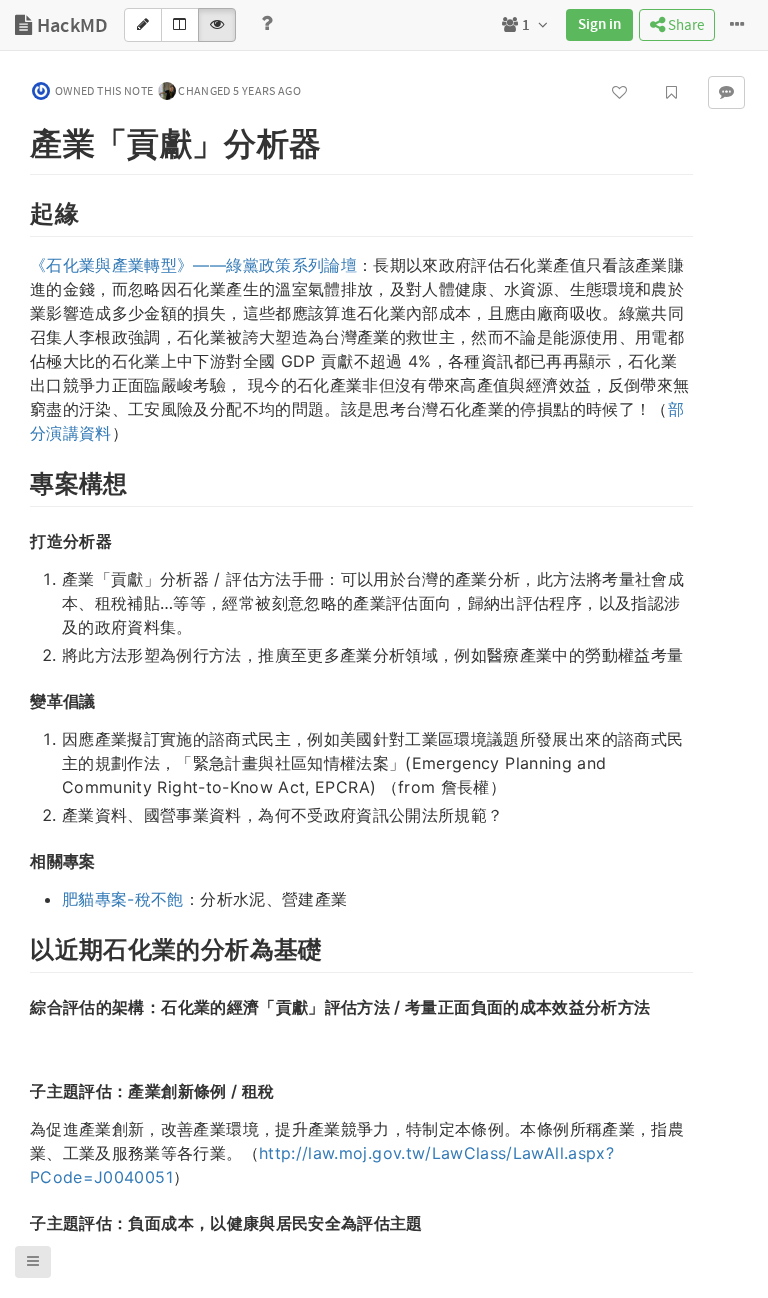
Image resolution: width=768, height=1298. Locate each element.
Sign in (599, 25)
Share (684, 25)
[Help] (267, 25)
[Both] (180, 25)
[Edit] (143, 25)
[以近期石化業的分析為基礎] (20, 947)
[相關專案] (20, 860)
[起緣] (20, 211)
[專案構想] (20, 481)
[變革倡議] (20, 700)
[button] (33, 1262)
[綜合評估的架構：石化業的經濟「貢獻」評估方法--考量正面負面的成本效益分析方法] (20, 1006)
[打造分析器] (20, 540)
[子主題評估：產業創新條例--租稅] (20, 1090)
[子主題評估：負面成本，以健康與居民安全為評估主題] (20, 1222)
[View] (217, 25)
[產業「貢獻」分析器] (20, 140)
